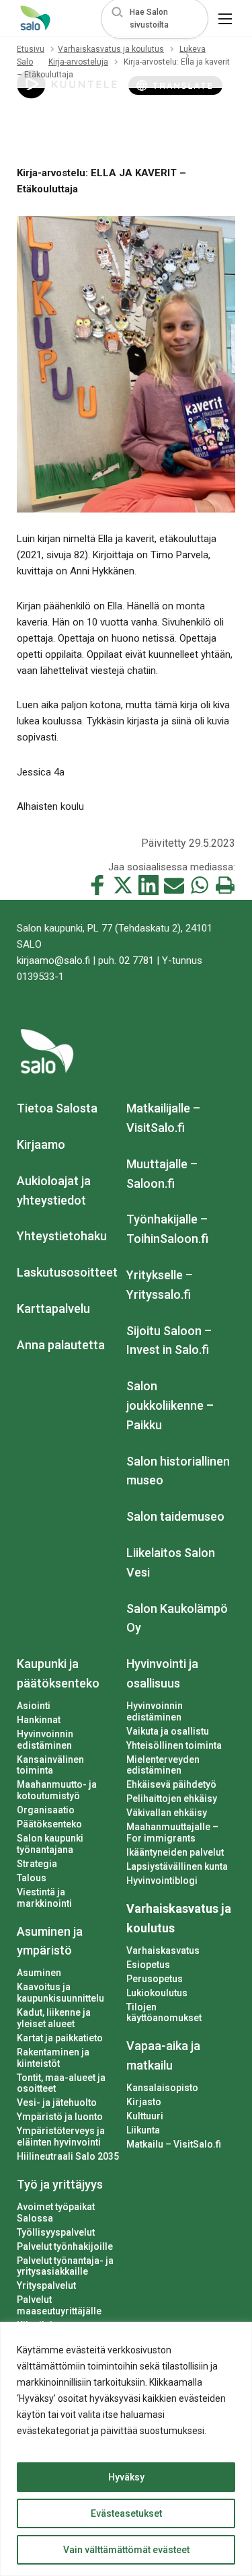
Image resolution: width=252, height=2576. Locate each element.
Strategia (37, 1864)
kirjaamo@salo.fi (53, 960)
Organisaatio (46, 1810)
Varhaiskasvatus (163, 1950)
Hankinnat (39, 1720)
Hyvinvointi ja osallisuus (162, 1673)
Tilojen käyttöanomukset (164, 2013)
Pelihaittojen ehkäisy (172, 1798)
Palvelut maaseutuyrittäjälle (59, 2305)
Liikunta (143, 2130)
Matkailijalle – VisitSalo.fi (163, 1118)
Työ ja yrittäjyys (60, 2184)
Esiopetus (148, 1965)
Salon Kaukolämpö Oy (177, 1618)
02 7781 (136, 960)
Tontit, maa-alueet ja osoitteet (61, 2083)
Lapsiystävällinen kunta (177, 1866)
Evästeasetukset (126, 2513)
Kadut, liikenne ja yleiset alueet (54, 2018)
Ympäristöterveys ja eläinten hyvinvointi (61, 2136)
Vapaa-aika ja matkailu (163, 2055)
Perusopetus (155, 1979)
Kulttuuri (145, 2116)
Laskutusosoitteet (67, 1272)
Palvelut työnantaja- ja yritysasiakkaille (65, 2266)
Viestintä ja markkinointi (44, 1898)
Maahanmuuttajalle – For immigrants (172, 1832)
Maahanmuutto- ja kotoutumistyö (57, 1790)
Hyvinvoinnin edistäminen (45, 1740)
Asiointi (34, 1706)
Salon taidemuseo (175, 1516)
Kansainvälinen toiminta (50, 1765)
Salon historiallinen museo (178, 1471)
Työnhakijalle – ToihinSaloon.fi (167, 1229)
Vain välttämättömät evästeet (126, 2550)
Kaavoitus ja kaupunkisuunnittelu (60, 1993)
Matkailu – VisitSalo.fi (174, 2144)
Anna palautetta (61, 1345)
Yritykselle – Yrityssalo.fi (160, 1285)
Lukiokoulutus (157, 1993)
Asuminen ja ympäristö (50, 1941)
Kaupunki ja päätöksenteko (58, 1673)
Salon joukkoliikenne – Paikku (170, 1405)
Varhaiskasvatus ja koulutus (111, 49)
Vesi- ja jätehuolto (57, 2103)
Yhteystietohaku (62, 1236)
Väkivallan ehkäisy (167, 1813)
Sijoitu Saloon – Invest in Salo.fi (169, 1340)
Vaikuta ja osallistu (168, 1731)
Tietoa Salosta (57, 1108)
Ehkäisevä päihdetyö (171, 1784)
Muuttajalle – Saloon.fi (162, 1174)
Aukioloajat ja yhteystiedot (54, 1190)
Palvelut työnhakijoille (65, 2246)
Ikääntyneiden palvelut (175, 1852)
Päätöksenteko (49, 1824)
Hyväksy (126, 2477)
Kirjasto (144, 2102)
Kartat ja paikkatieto (60, 2038)
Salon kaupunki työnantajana (50, 1844)
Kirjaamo (41, 1144)
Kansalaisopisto (162, 2088)
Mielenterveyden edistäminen (163, 1765)
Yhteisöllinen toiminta (174, 1745)
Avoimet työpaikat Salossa (56, 2212)
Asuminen (39, 1973)
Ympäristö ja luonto (60, 2117)
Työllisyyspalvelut (56, 2232)
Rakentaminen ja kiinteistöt (53, 2058)
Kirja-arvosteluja (78, 62)
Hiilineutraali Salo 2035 (68, 2156)
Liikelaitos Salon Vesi (171, 1562)
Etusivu (31, 49)
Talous (32, 1878)
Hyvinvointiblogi (162, 1881)
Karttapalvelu (53, 1309)
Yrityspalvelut (46, 2285)
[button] (155, 18)
